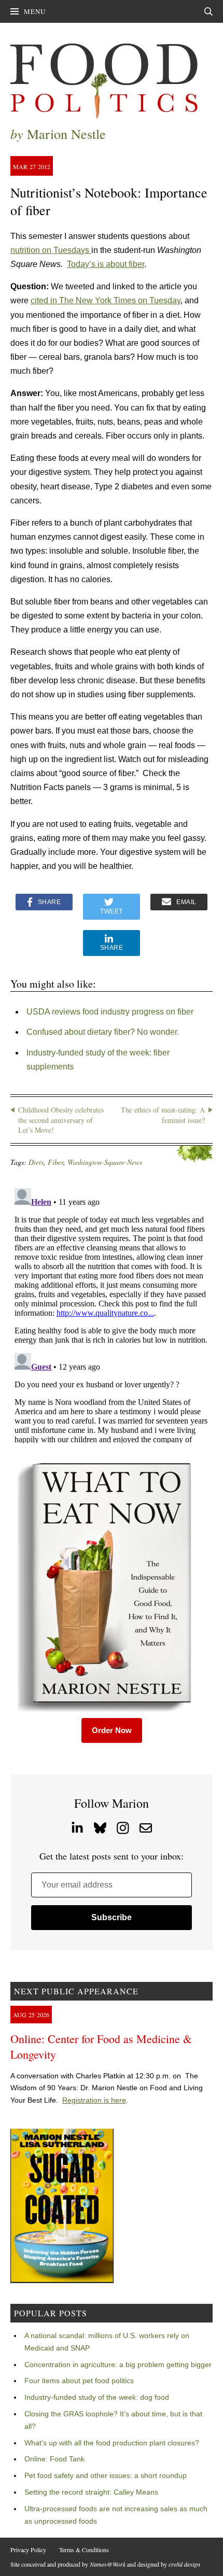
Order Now (112, 1730)
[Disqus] (112, 1314)
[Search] (208, 11)
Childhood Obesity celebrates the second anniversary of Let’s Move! (61, 1120)
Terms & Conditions (84, 2550)
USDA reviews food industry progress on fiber (110, 1012)
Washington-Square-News (105, 1162)
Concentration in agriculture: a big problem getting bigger (118, 2364)
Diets (36, 1162)
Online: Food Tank (54, 2459)
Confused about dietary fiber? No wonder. (103, 1032)
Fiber (55, 1162)
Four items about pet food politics (79, 2381)
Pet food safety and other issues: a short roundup (106, 2475)
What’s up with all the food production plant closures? (112, 2443)
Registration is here (94, 2100)
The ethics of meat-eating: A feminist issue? (163, 1115)
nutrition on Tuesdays (51, 250)
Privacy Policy (28, 2550)
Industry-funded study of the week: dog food (97, 2397)
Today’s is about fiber (106, 264)
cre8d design (184, 2564)
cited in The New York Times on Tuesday (106, 300)
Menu (35, 11)
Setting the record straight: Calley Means (91, 2492)
